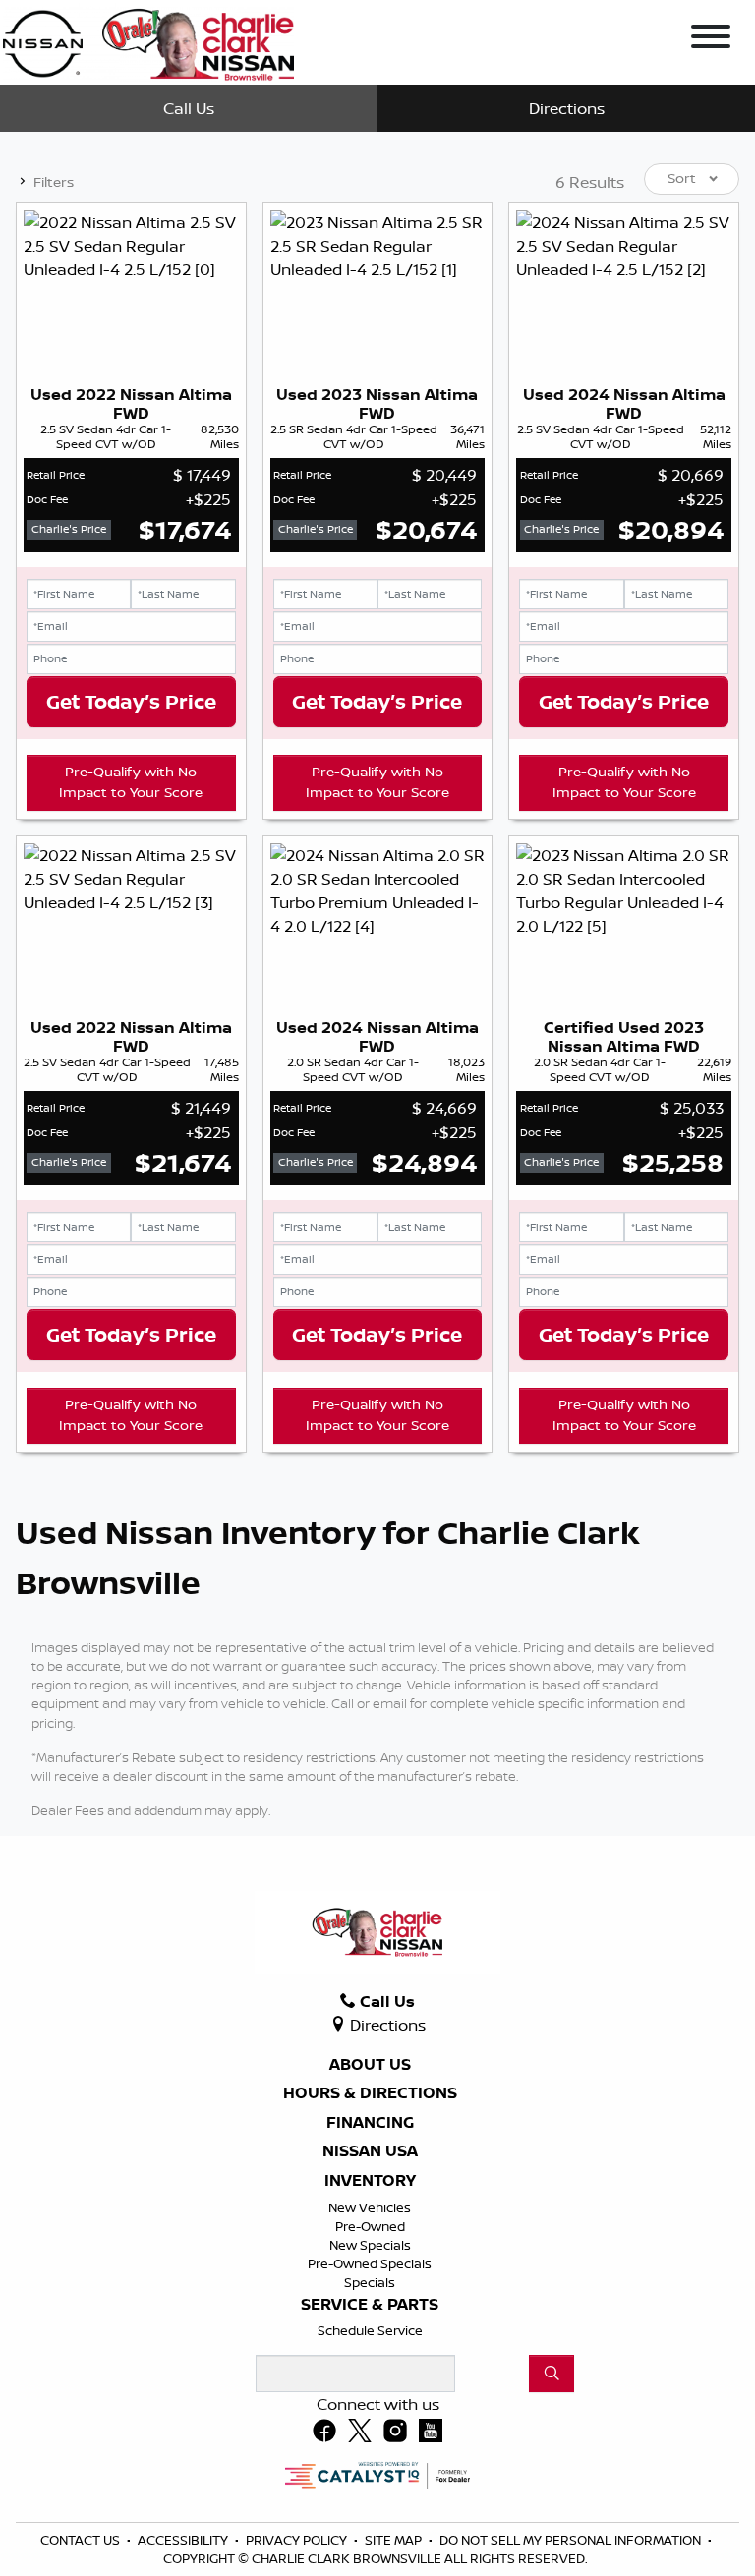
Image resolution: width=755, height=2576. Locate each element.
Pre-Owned (370, 2226)
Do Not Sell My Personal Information (572, 2540)
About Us (370, 2065)
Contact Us (82, 2540)
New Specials (370, 2245)
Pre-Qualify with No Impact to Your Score (131, 782)
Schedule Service (370, 2330)
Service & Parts (370, 2305)
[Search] (552, 2374)
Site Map (395, 2540)
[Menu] (711, 39)
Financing (370, 2123)
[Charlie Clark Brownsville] (148, 40)
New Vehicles (370, 2207)
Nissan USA (370, 2151)
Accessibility (184, 2540)
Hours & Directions (370, 2093)
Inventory (370, 2181)
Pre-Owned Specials (370, 2263)
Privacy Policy (298, 2540)
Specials (370, 2282)
